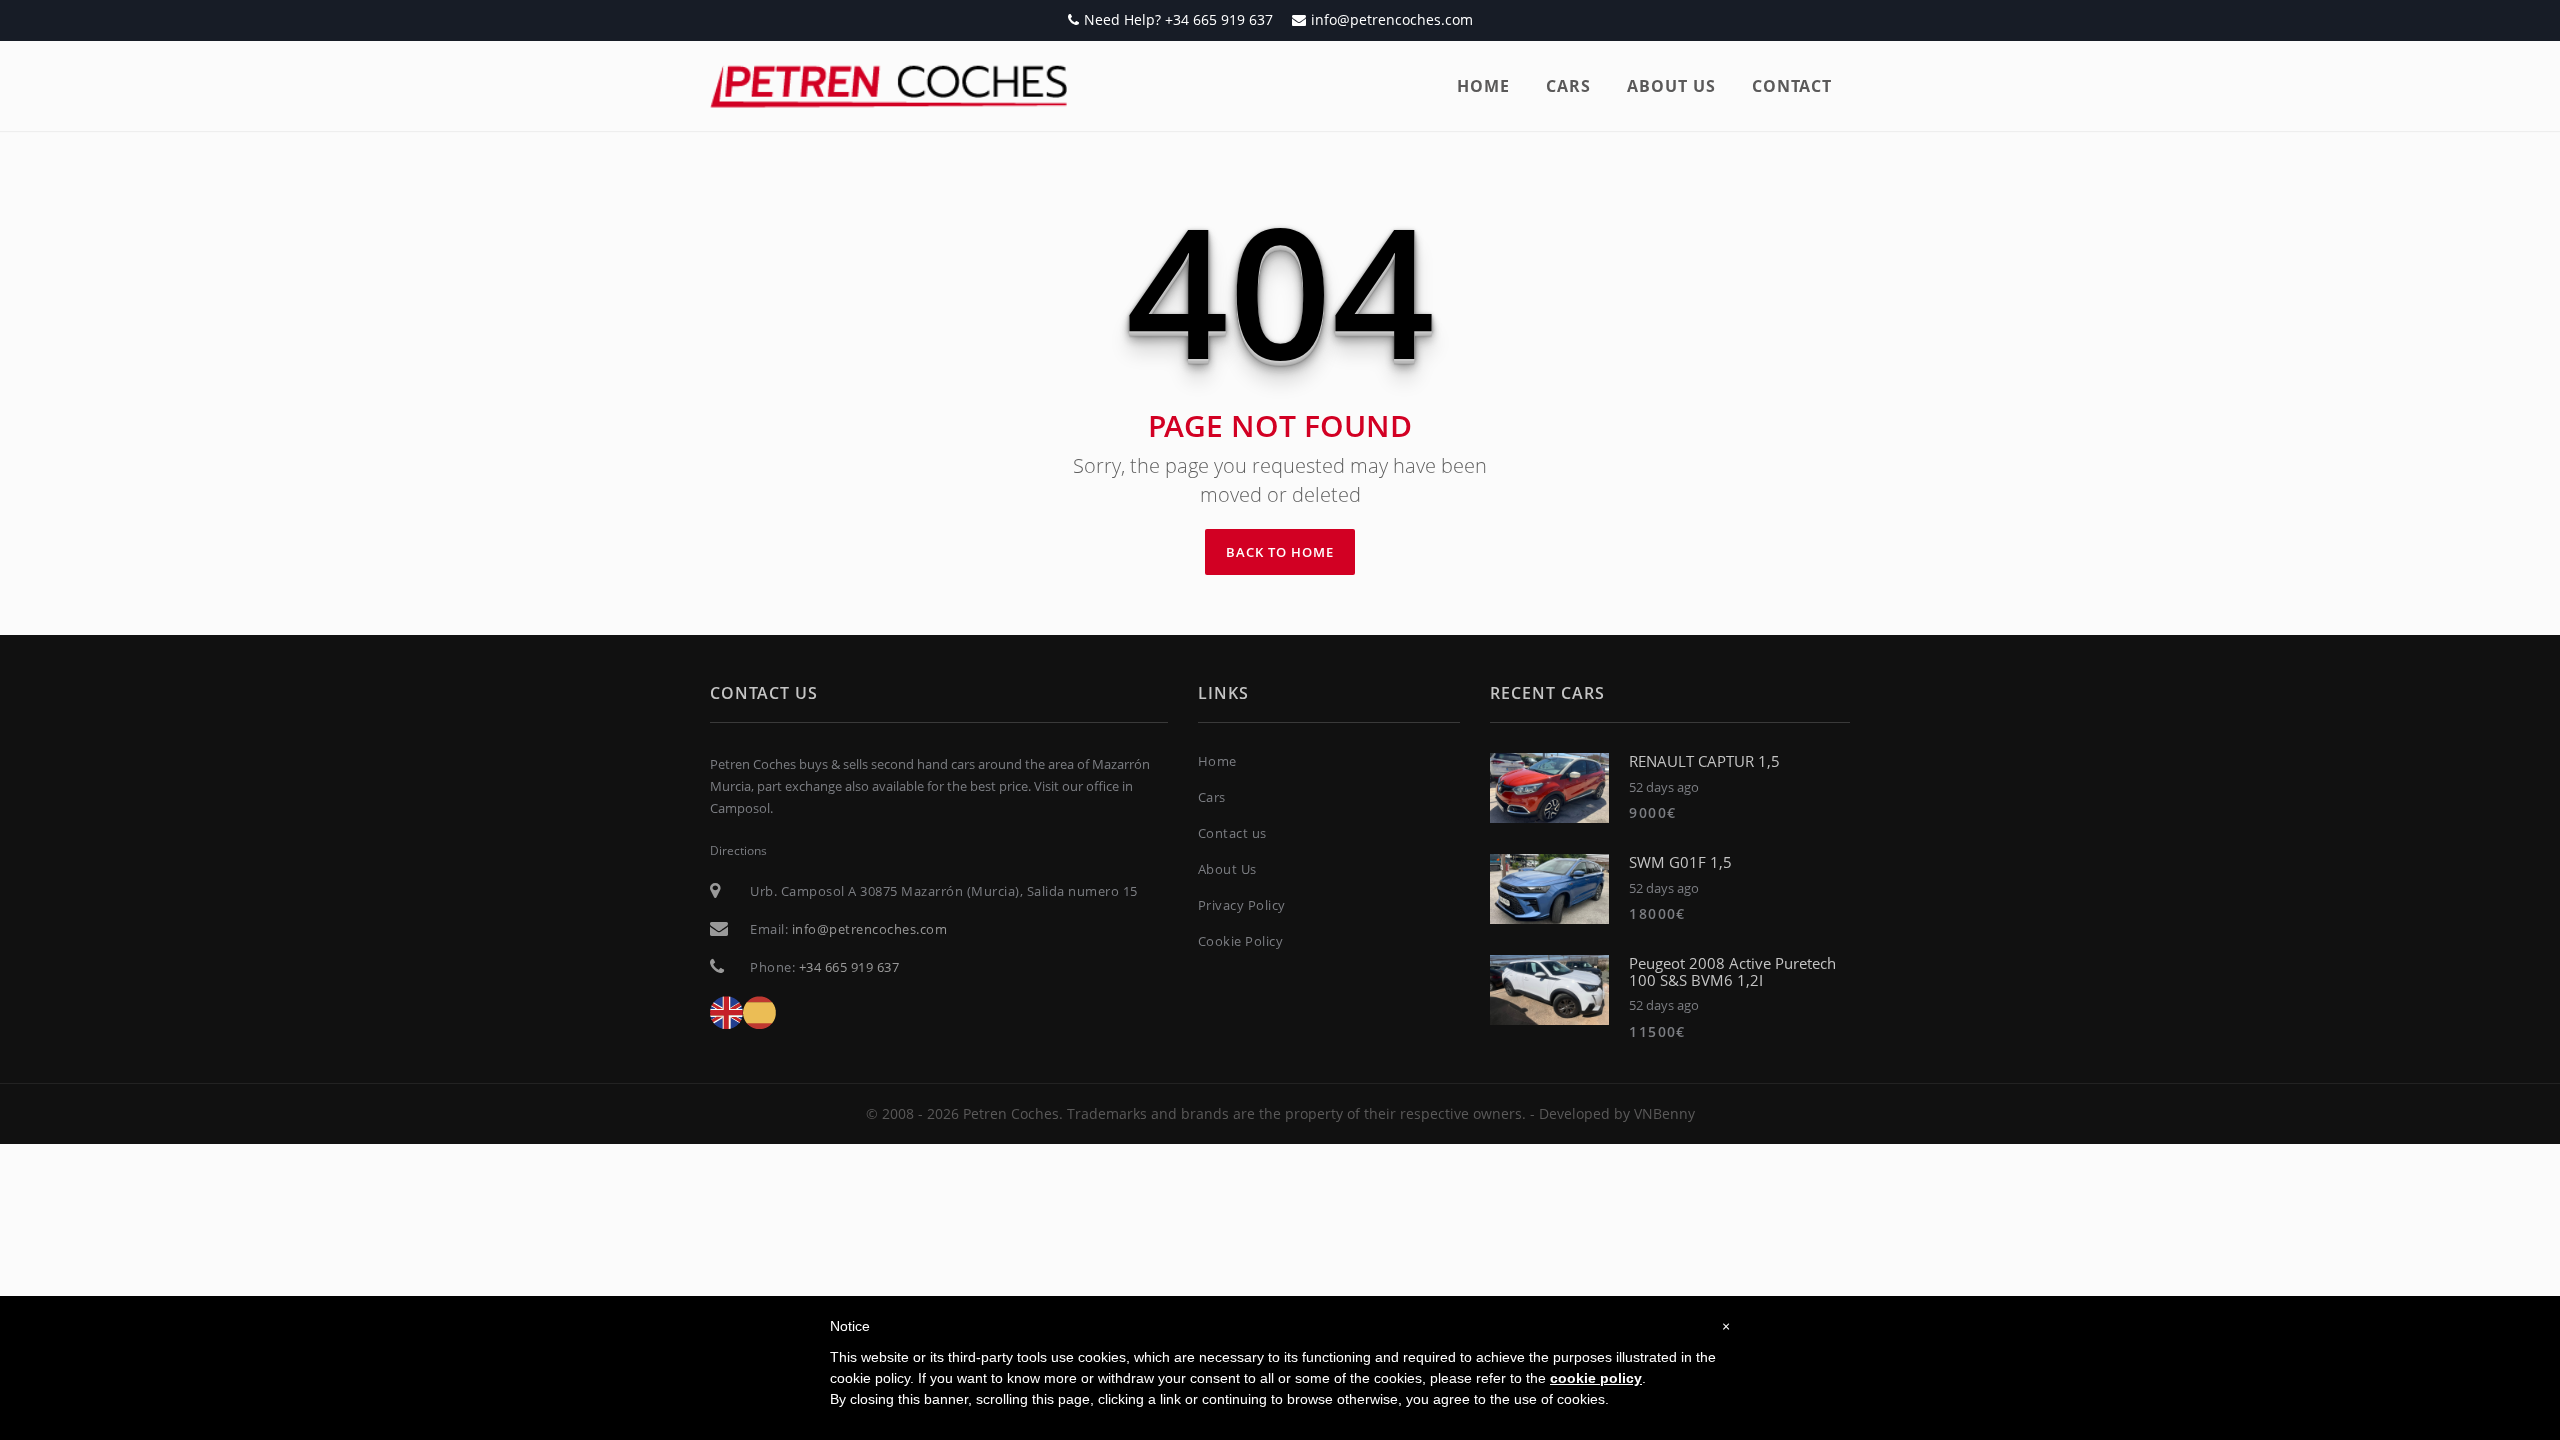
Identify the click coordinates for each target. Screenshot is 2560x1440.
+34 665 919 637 (849, 967)
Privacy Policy (1242, 905)
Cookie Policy (1241, 941)
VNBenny (1664, 1113)
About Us (1227, 869)
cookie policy (1596, 1378)
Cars (1568, 86)
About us (1671, 86)
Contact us (1232, 833)
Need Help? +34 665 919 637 (1178, 19)
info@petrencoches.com (1392, 19)
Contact (1792, 86)
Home (1483, 86)
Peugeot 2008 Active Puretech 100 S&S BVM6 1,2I (1732, 971)
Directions (738, 850)
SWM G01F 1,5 (1680, 862)
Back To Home (1280, 552)
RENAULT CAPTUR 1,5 (1704, 761)
